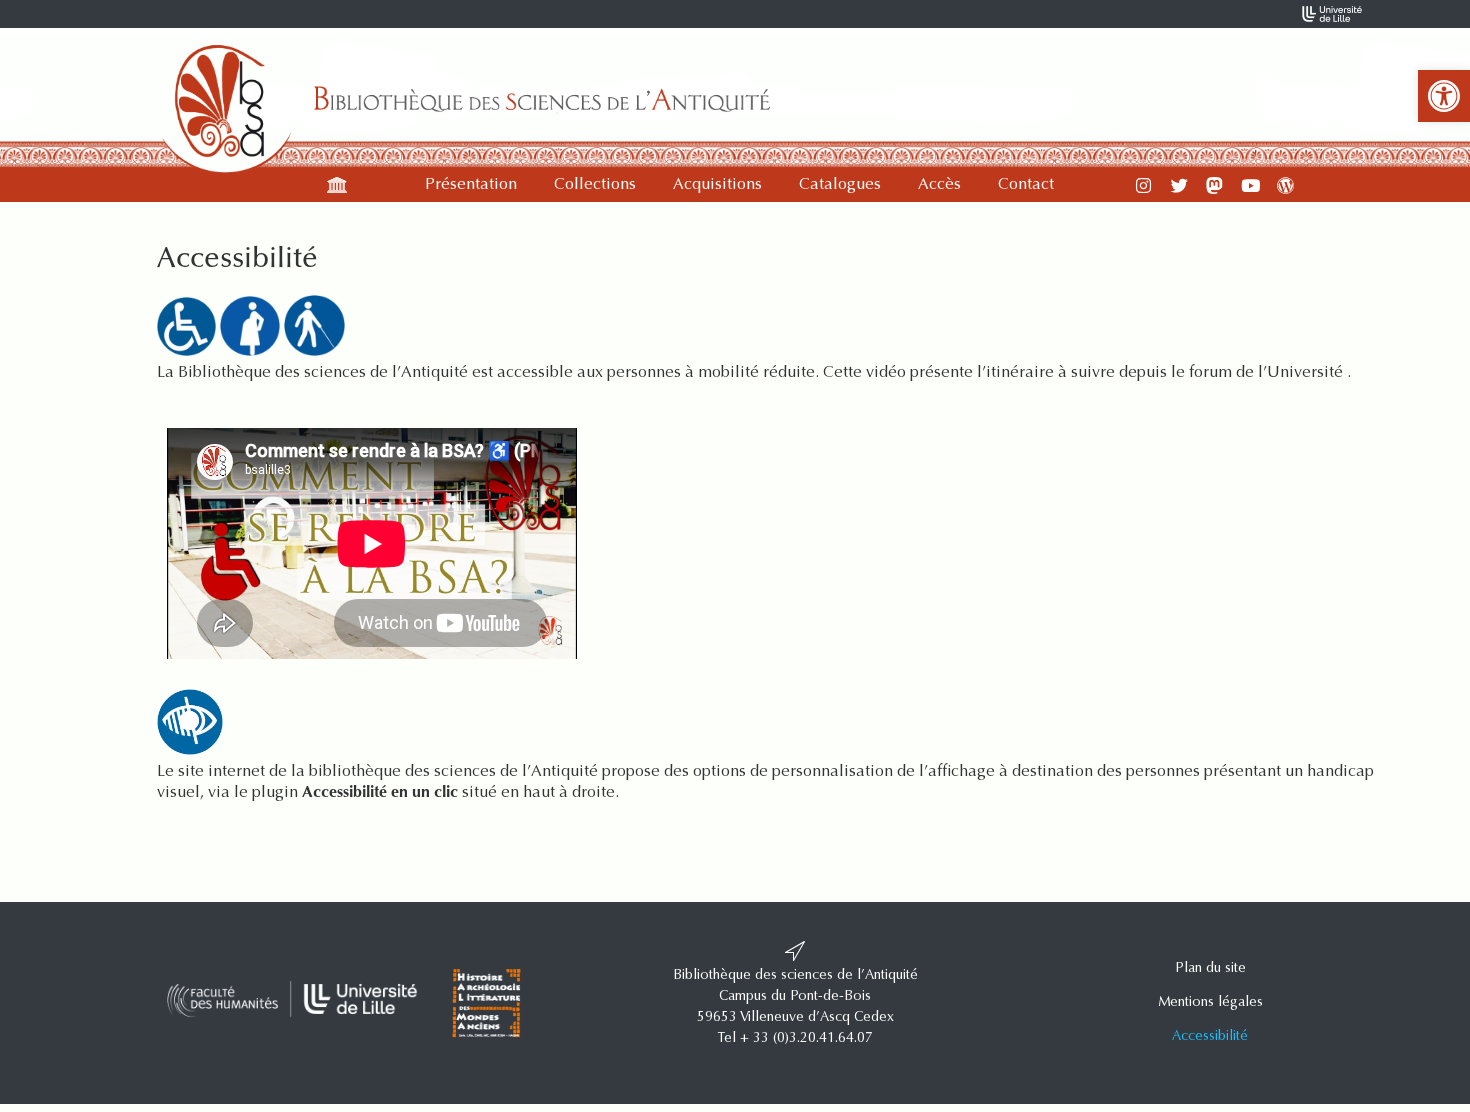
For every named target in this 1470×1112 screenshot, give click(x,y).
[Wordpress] (1285, 185)
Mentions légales (1210, 1003)
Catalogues (840, 185)
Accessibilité (1210, 1037)
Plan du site (1210, 969)
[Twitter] (1179, 185)
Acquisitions (717, 185)
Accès (939, 185)
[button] (1444, 96)
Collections (595, 185)
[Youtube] (1250, 185)
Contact (1026, 185)
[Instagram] (1143, 185)
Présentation (471, 185)
